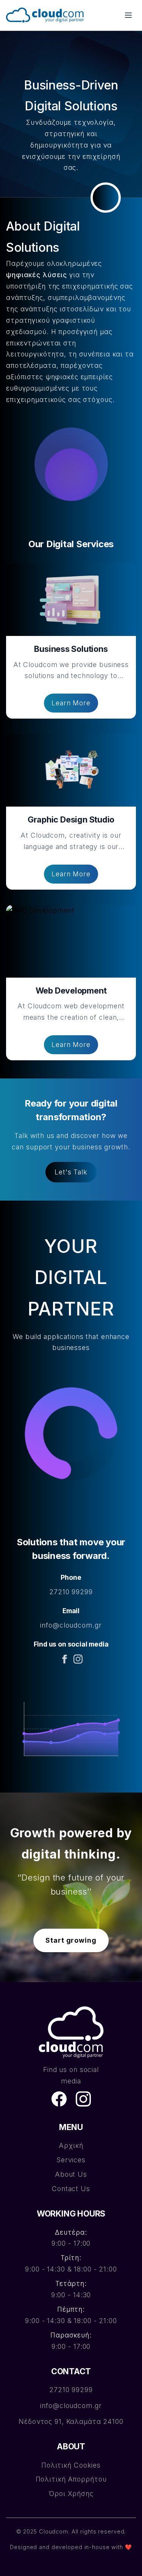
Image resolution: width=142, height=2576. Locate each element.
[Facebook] (64, 1659)
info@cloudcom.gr (71, 1625)
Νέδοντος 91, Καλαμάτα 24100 (71, 2421)
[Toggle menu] (128, 15)
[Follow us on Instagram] (83, 2099)
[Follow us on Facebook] (59, 2099)
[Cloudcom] (71, 2032)
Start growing (71, 1940)
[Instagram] (78, 1659)
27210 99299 (71, 1592)
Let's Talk (71, 1172)
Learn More (71, 703)
